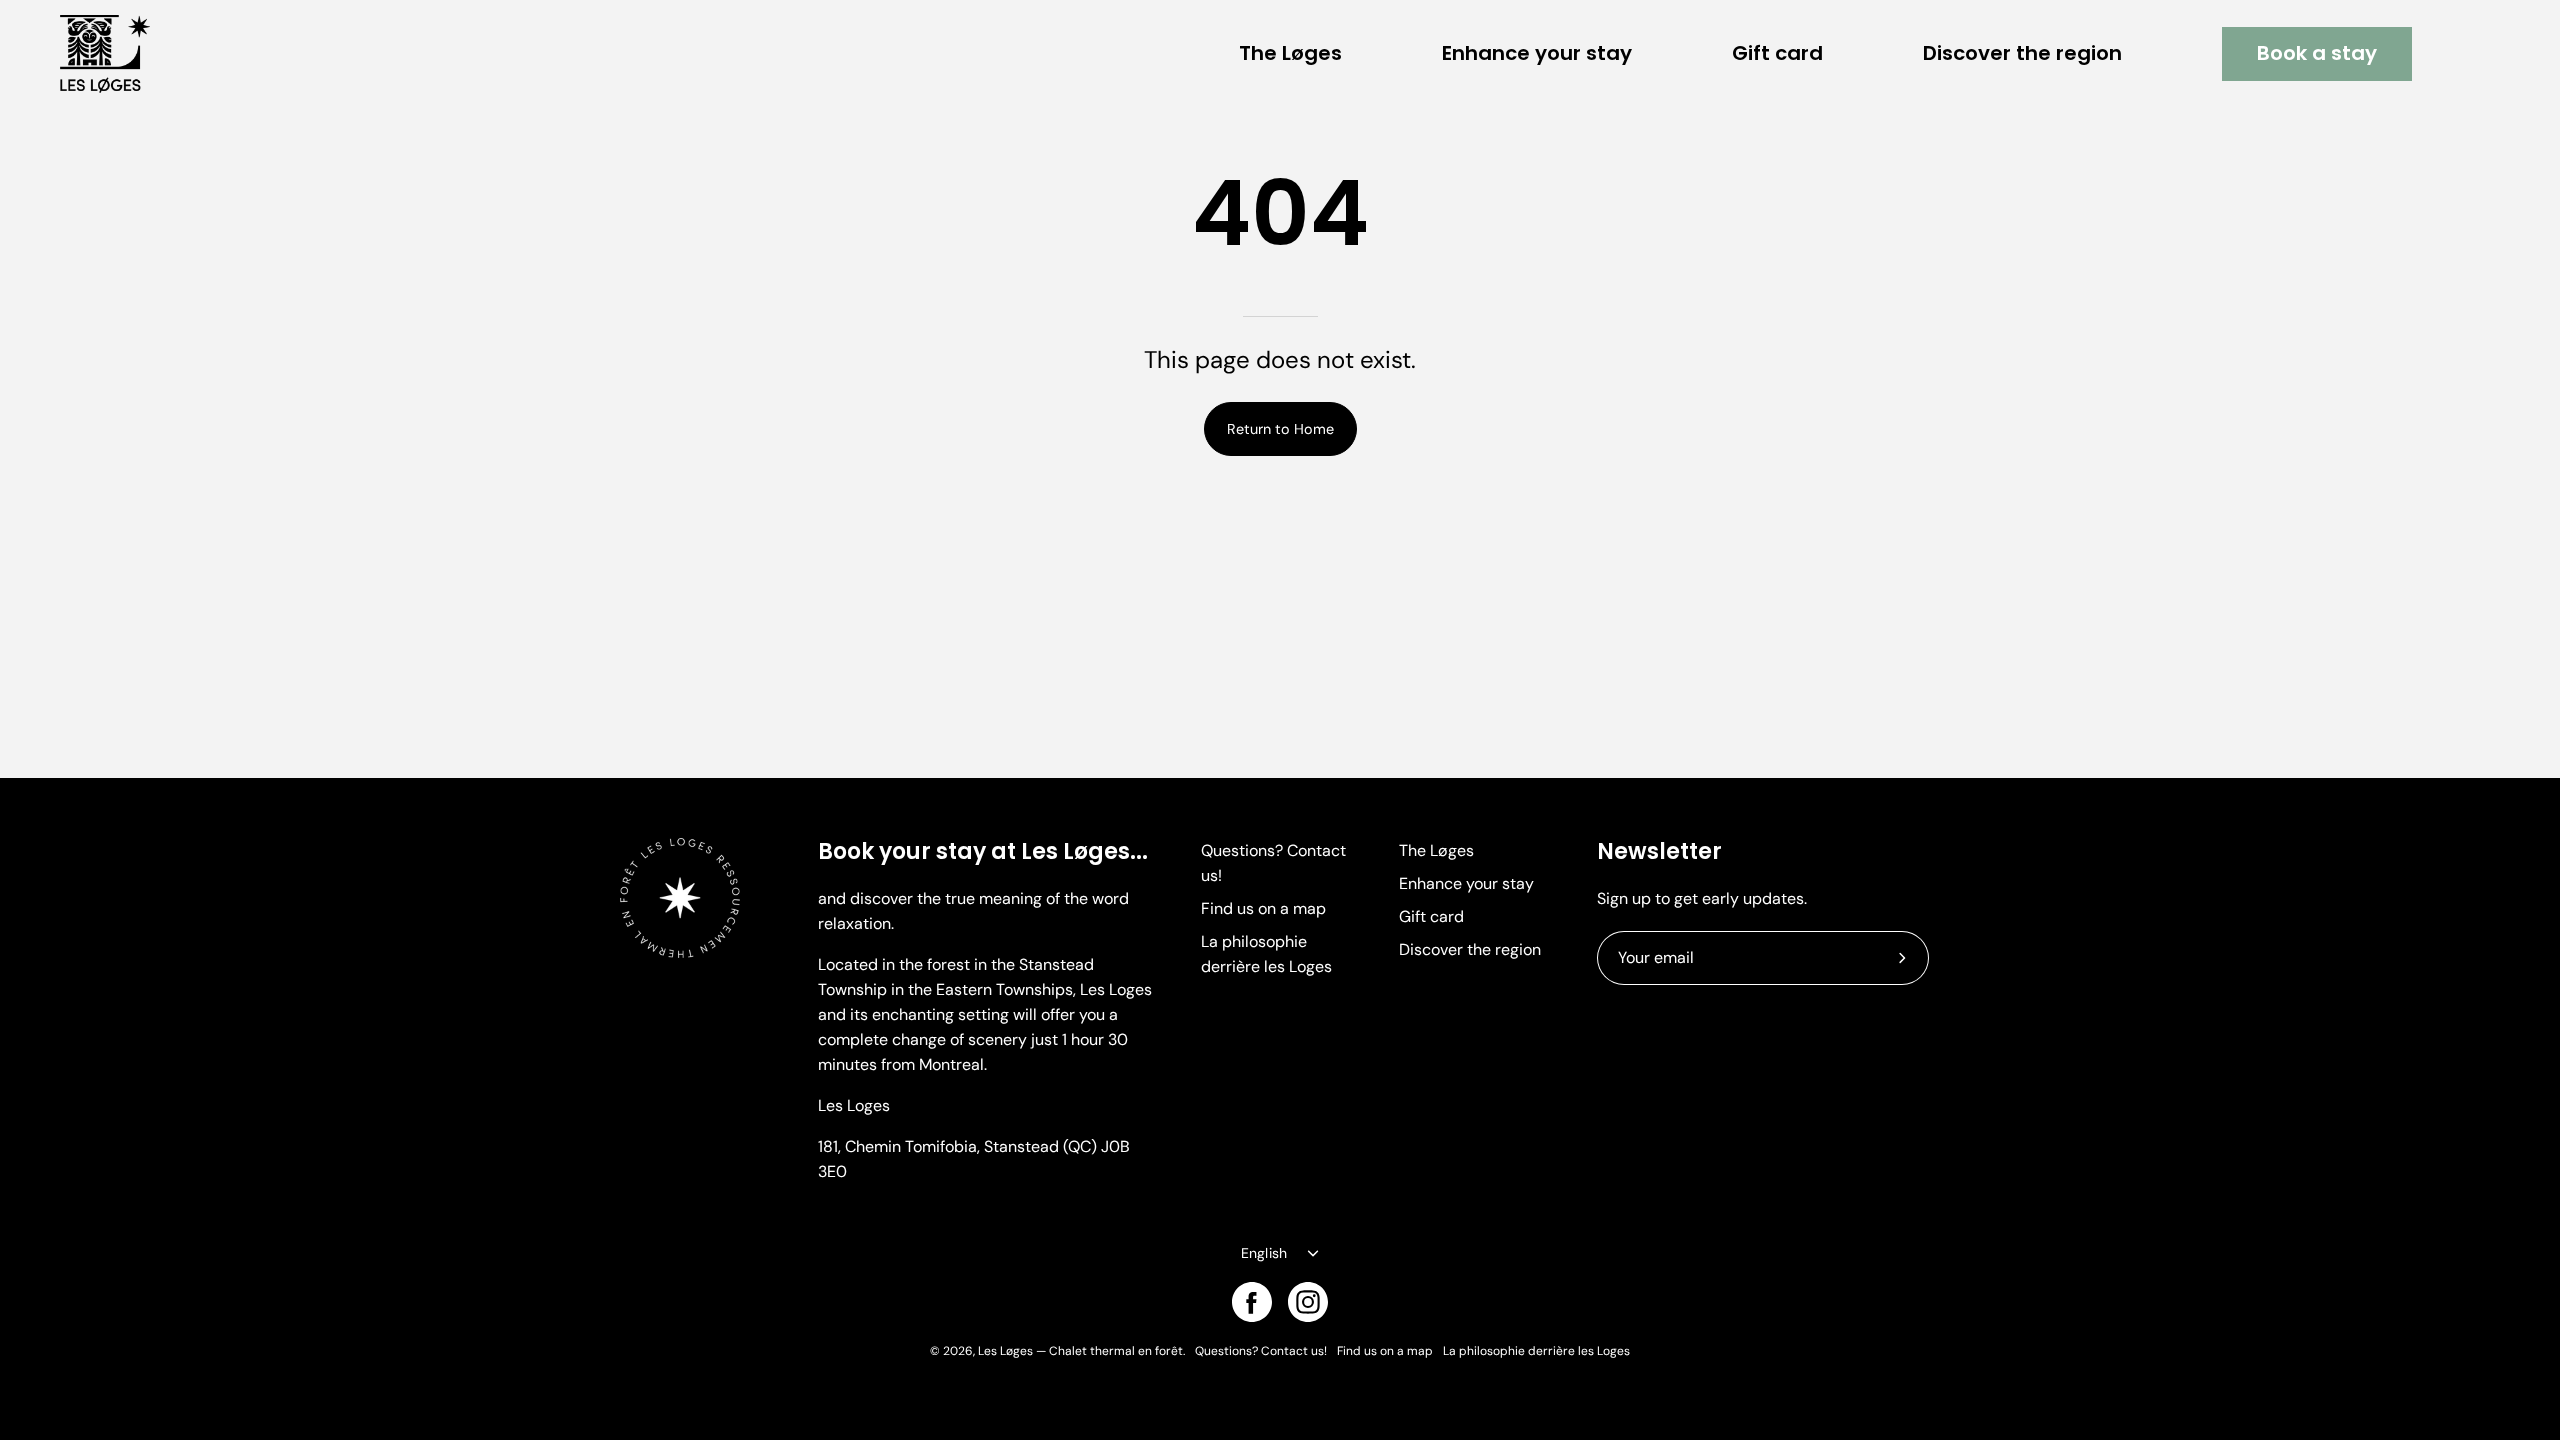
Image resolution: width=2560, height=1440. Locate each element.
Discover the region (1470, 949)
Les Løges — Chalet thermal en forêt (1080, 1351)
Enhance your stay (1466, 883)
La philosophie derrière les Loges (1536, 1351)
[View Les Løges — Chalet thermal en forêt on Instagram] (1308, 1302)
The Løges (1436, 850)
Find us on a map (1263, 908)
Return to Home (1280, 429)
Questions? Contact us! (1261, 1351)
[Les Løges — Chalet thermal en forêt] (105, 54)
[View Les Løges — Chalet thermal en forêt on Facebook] (1252, 1302)
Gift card (1431, 916)
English (1264, 1253)
